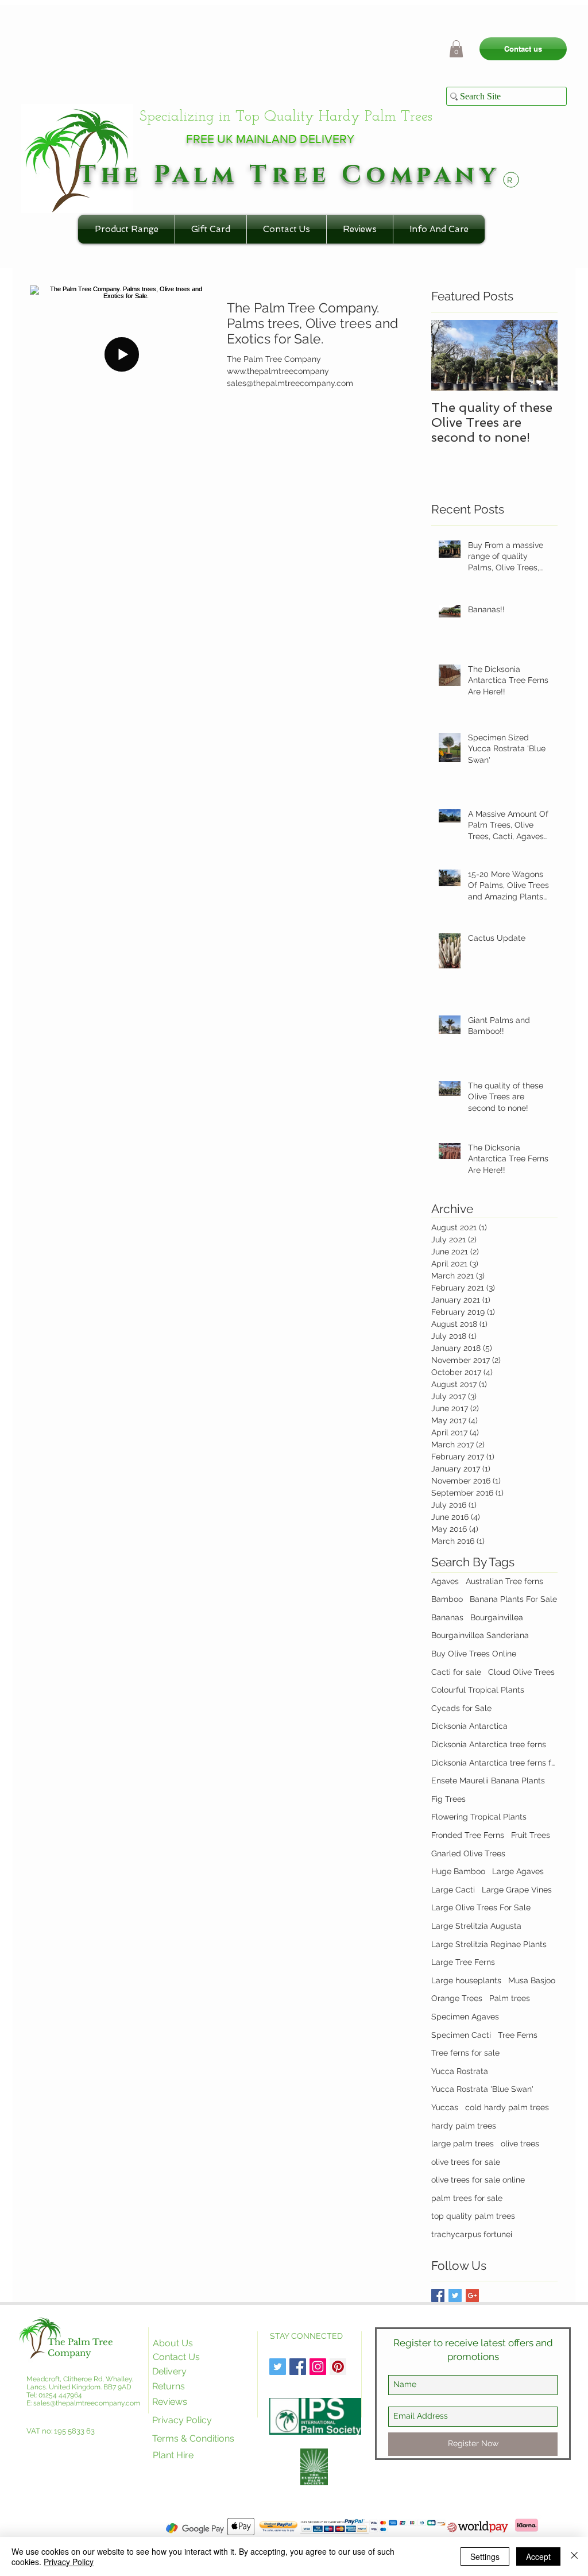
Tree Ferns (518, 2035)
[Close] (574, 2556)
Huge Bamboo (458, 1871)
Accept (538, 2556)
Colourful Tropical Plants (478, 1690)
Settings (485, 2556)
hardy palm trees (464, 2126)
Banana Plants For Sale (513, 1599)
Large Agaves (518, 1871)
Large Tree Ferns (463, 1962)
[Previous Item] (450, 355)
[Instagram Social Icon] (318, 2367)
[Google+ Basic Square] (472, 2295)
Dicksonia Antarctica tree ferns (489, 1744)
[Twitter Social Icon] (278, 2367)
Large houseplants (466, 1980)
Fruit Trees (531, 1835)
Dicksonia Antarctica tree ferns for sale (494, 1763)
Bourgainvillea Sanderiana (480, 1635)
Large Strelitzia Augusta (476, 1926)
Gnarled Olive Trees (468, 1853)
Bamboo (447, 1599)
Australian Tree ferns (504, 1581)
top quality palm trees (473, 2216)
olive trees (520, 2144)
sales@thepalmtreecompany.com (87, 2403)
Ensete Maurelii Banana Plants (488, 1781)
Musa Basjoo (532, 1980)
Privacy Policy (69, 2562)
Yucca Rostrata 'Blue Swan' (482, 2089)
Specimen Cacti (461, 2035)
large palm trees (463, 2144)
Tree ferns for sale (465, 2053)
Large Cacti (453, 1890)
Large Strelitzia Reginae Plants (489, 1944)
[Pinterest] (338, 2367)
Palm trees (510, 1998)
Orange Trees (457, 1998)
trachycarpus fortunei (472, 2234)
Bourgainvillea (497, 1617)
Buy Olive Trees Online (474, 1654)
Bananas (447, 1617)
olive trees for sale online (478, 2180)
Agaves (445, 1581)
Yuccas (445, 2107)
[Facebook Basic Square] (438, 2295)
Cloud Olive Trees (521, 1672)
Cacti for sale (456, 1672)
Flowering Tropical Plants (479, 1817)
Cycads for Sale (461, 1708)
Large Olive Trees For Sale (481, 1907)
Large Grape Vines (517, 1890)
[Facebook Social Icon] (298, 2367)
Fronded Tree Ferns (468, 1835)
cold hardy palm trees (507, 2107)
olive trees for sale (466, 2162)
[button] (456, 49)
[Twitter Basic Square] (455, 2295)
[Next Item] (539, 355)
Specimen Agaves (465, 2017)
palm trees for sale (467, 2198)
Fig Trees (448, 1799)
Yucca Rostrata (460, 2071)
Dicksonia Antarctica (469, 1726)
